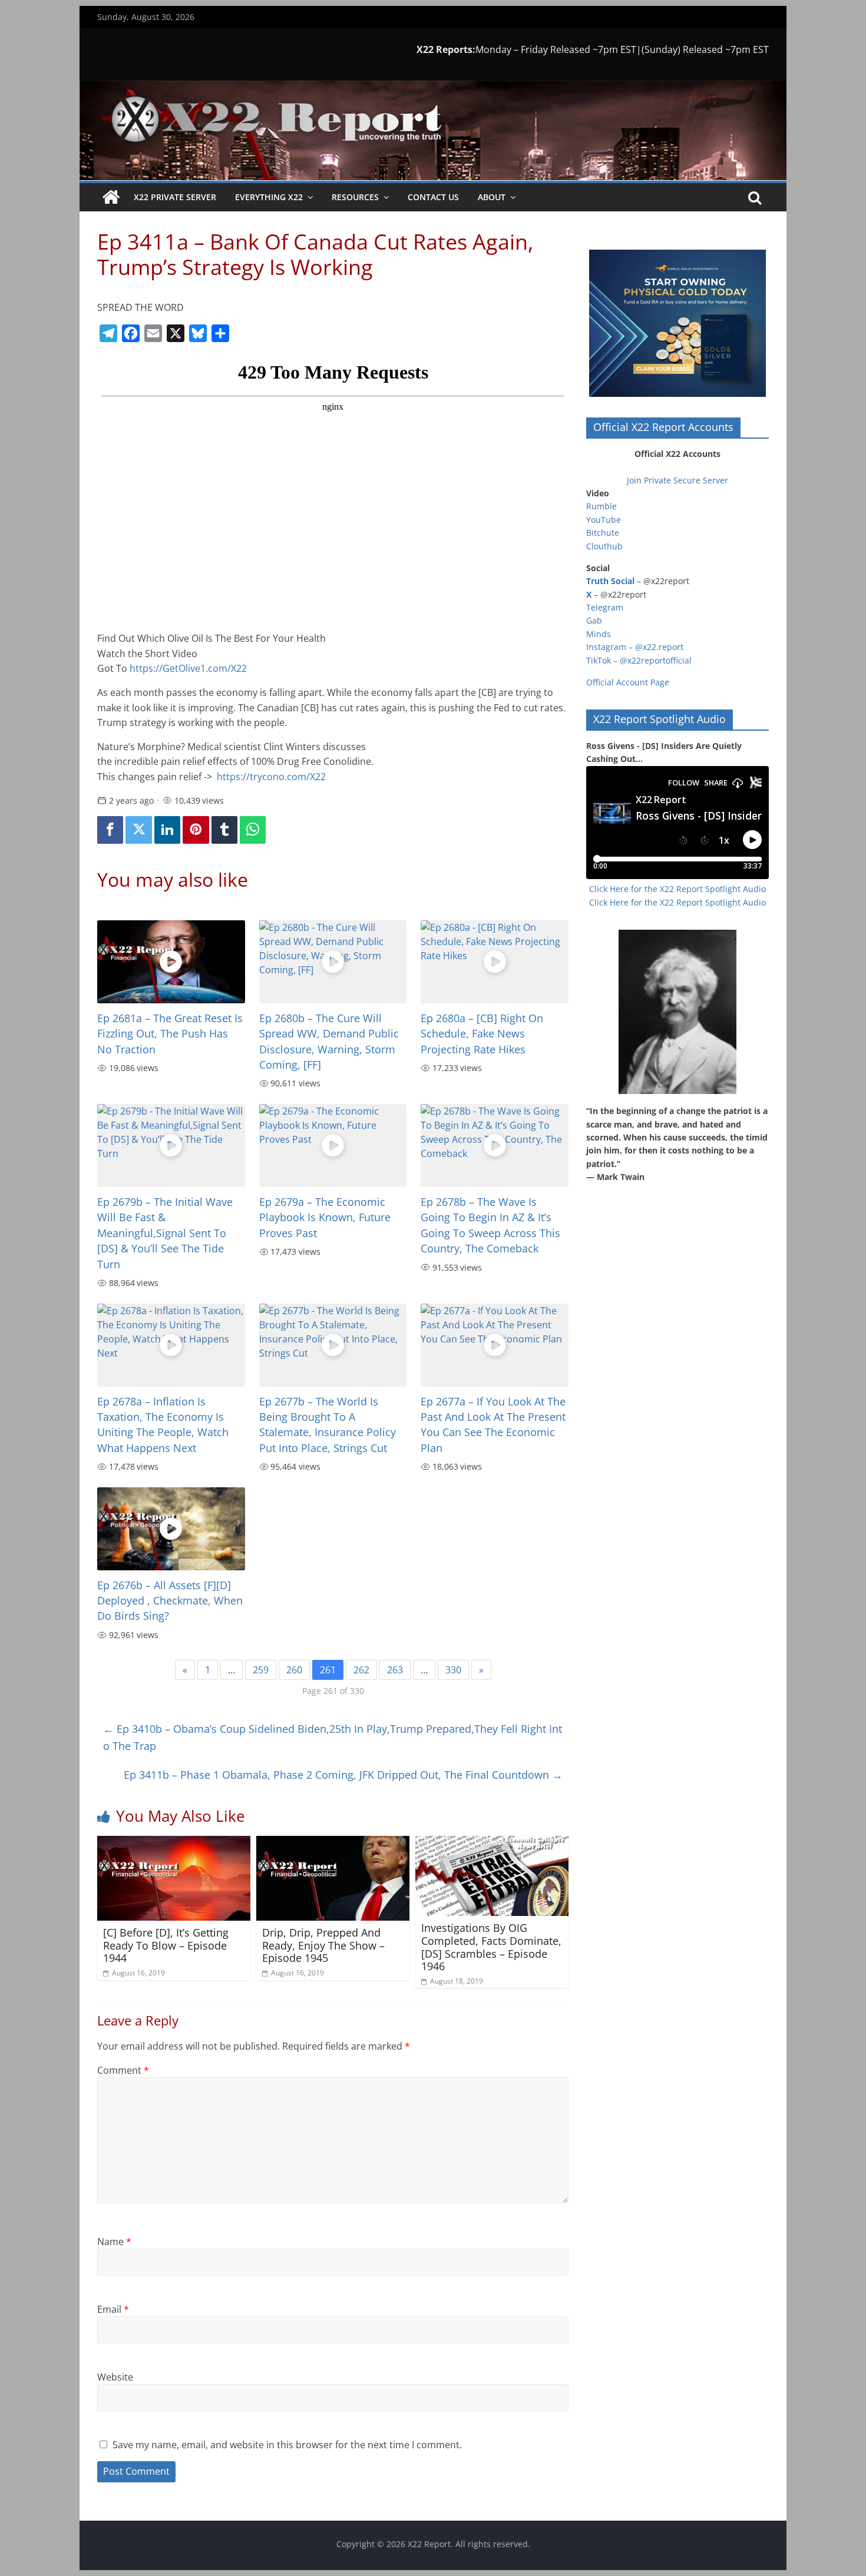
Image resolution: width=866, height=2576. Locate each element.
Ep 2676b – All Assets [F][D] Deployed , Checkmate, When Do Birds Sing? (170, 1601)
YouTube (604, 520)
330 (453, 1670)
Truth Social (610, 581)
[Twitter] (138, 830)
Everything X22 (269, 197)
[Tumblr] (224, 830)
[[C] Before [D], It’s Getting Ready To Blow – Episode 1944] (174, 1843)
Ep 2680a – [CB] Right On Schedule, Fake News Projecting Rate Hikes (482, 1034)
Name (114, 2242)
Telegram (605, 607)
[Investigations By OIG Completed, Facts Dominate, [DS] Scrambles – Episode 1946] (492, 1843)
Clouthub (604, 546)
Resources (355, 197)
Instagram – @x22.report (635, 647)
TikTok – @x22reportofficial (639, 660)
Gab (594, 620)
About (492, 197)
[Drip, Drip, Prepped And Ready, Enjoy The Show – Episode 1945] (333, 1843)
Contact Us (433, 197)
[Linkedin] (167, 830)
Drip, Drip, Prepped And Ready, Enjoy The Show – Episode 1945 (323, 1945)
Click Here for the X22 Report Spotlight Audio (677, 889)
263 (395, 1670)
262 (361, 1670)
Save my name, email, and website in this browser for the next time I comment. (287, 2445)
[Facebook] (110, 830)
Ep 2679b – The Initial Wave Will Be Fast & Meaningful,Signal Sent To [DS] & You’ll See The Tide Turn (165, 1233)
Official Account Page (628, 682)
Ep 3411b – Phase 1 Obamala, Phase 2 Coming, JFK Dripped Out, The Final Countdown (343, 1775)
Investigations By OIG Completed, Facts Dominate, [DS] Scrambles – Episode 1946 (491, 1947)
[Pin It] (196, 830)
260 (294, 1670)
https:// (271, 777)
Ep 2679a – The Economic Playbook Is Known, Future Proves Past (325, 1217)
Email (113, 2309)
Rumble (601, 506)
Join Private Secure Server (677, 480)
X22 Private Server (175, 197)
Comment (123, 2070)
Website (115, 2377)
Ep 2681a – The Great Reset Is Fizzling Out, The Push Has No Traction (170, 1034)
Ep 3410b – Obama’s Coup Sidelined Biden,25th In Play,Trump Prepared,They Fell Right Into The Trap (333, 1737)
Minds (599, 634)
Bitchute (603, 533)
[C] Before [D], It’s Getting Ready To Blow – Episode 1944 (166, 1945)
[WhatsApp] (253, 830)
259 (261, 1670)
